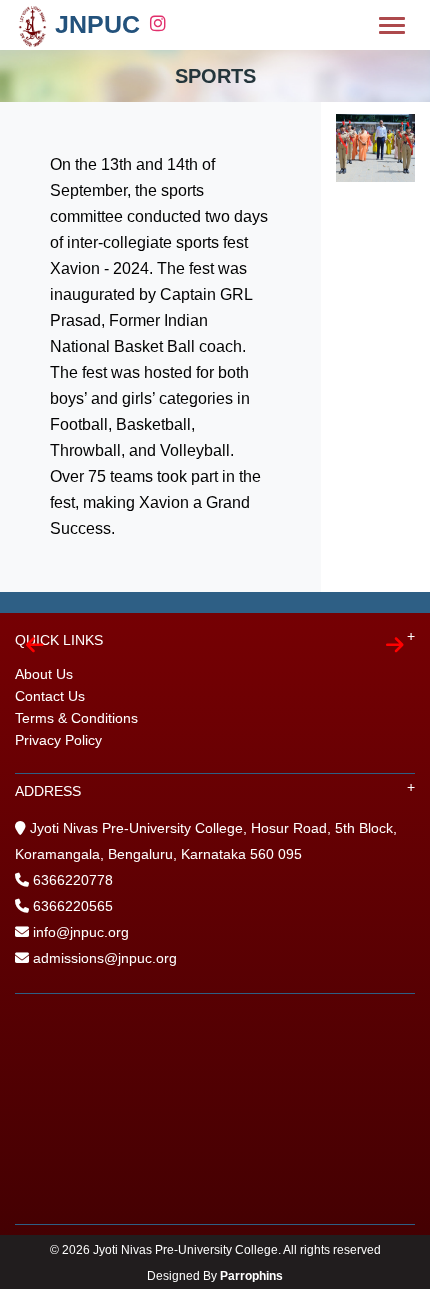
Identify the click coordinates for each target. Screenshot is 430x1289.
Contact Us (50, 696)
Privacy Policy (58, 740)
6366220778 (73, 880)
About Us (44, 674)
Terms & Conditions (76, 718)
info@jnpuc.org (79, 932)
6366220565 (73, 906)
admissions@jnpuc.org (103, 958)
